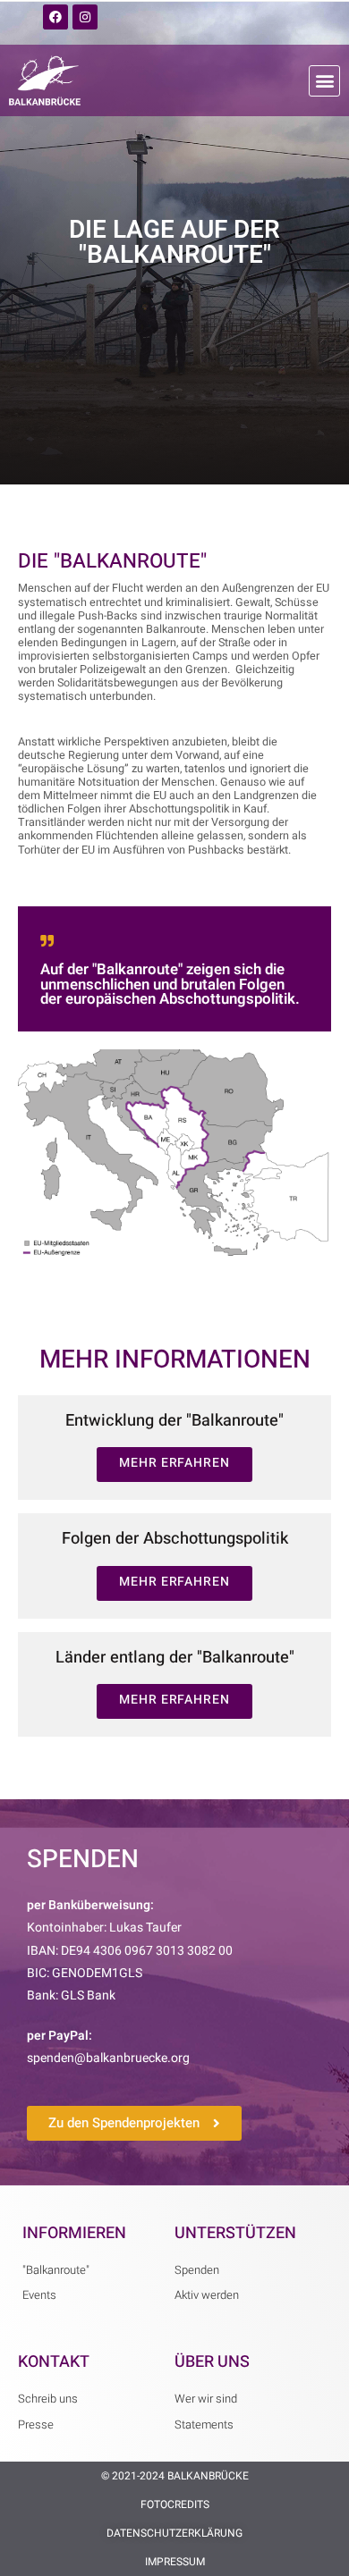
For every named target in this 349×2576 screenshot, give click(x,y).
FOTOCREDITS (175, 2504)
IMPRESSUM (175, 2562)
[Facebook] (55, 17)
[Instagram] (85, 17)
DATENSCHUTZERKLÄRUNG (174, 2533)
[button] (324, 81)
